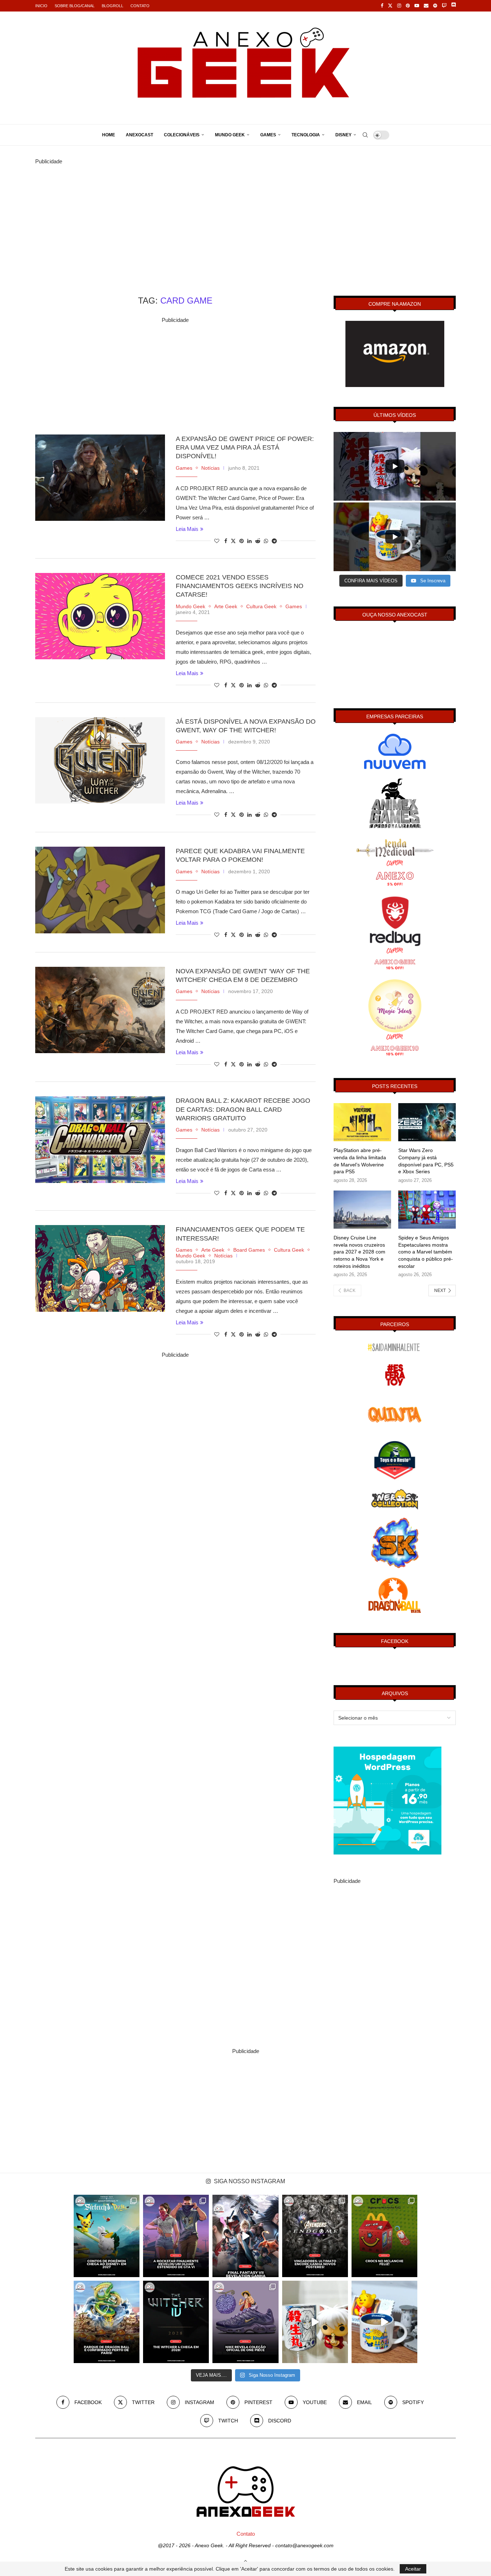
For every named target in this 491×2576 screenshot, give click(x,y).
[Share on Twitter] (233, 541)
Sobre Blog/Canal (75, 6)
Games (268, 135)
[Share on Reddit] (258, 541)
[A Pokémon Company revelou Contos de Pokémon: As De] (107, 2236)
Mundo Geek (230, 135)
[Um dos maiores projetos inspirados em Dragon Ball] (107, 2322)
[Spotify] (435, 6)
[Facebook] (382, 6)
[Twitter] (390, 6)
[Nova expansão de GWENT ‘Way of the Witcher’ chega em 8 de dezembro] (100, 1010)
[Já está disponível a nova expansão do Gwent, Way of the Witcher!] (100, 760)
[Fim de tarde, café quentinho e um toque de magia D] (384, 2322)
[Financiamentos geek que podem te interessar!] (100, 1268)
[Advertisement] (245, 217)
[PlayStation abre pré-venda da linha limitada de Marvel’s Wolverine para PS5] (362, 1122)
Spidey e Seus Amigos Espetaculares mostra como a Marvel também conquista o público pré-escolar (426, 1252)
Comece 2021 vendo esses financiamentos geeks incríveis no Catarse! (240, 586)
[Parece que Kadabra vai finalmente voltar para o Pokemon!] (100, 890)
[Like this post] (217, 541)
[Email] (426, 6)
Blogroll (113, 6)
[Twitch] (444, 6)
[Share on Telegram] (274, 541)
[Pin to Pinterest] (242, 541)
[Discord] (453, 6)
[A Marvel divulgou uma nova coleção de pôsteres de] (315, 2236)
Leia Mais (187, 529)
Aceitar (413, 2569)
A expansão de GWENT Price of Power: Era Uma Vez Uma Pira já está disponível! (245, 448)
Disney (343, 135)
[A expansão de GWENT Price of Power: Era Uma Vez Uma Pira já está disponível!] (100, 478)
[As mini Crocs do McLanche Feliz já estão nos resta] (384, 2236)
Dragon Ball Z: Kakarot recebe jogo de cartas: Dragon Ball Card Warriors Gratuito (243, 1109)
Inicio (41, 6)
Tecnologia (306, 135)
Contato (140, 6)
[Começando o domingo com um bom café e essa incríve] (315, 2322)
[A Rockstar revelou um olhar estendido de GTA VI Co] (176, 2236)
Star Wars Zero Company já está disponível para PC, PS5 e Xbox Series (426, 1161)
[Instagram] (399, 6)
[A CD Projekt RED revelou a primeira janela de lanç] (176, 2322)
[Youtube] (417, 6)
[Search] (365, 135)
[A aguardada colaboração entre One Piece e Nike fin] (245, 2322)
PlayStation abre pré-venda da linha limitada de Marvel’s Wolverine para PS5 (360, 1161)
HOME (109, 135)
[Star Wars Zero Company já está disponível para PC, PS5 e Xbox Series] (427, 1122)
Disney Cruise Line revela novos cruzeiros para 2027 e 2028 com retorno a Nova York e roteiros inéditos (359, 1252)
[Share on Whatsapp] (266, 541)
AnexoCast (139, 135)
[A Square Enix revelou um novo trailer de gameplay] (245, 2236)
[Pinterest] (408, 6)
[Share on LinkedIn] (249, 541)
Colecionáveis (182, 135)
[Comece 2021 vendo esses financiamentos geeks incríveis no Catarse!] (100, 616)
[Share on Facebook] (226, 541)
